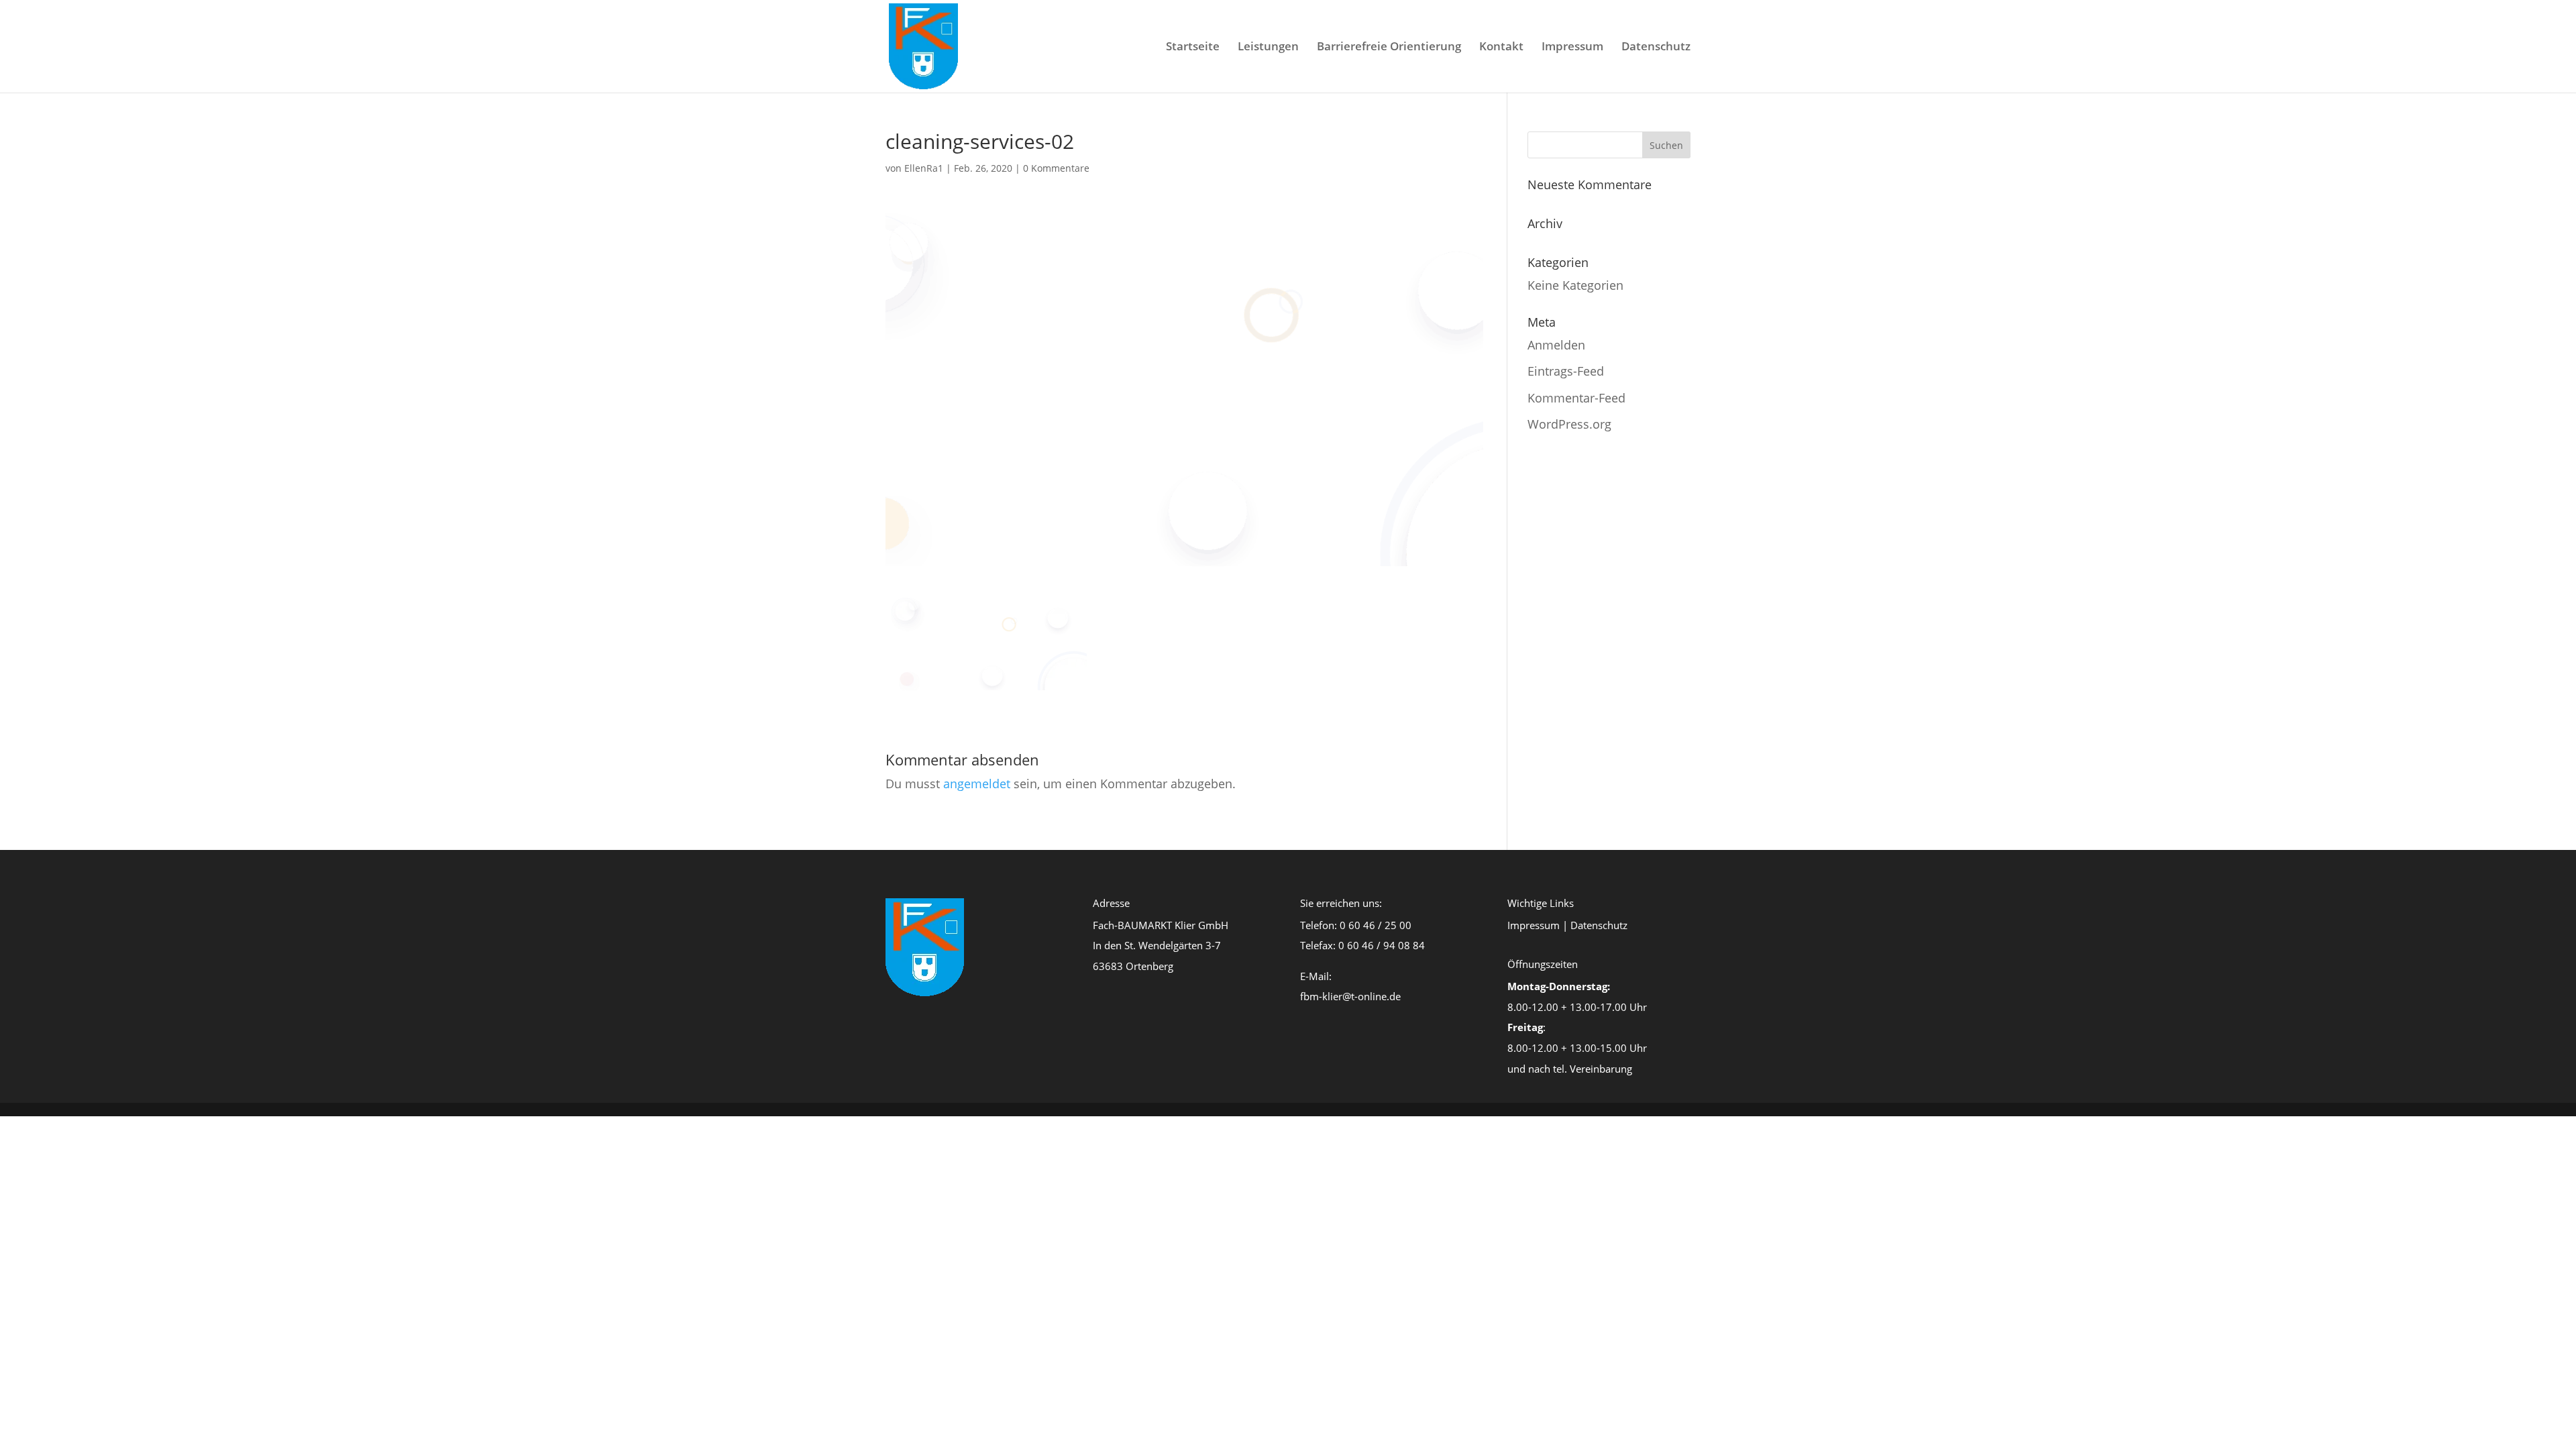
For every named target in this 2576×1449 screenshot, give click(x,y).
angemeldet (977, 784)
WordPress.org (1569, 424)
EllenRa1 (924, 168)
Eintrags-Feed (1566, 371)
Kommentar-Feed (1576, 398)
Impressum (1572, 48)
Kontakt (1501, 48)
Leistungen (1268, 48)
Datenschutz (1656, 48)
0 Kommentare (1056, 168)
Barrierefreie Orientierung (1389, 48)
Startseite (1193, 48)
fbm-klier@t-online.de (1350, 996)
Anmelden (1556, 345)
